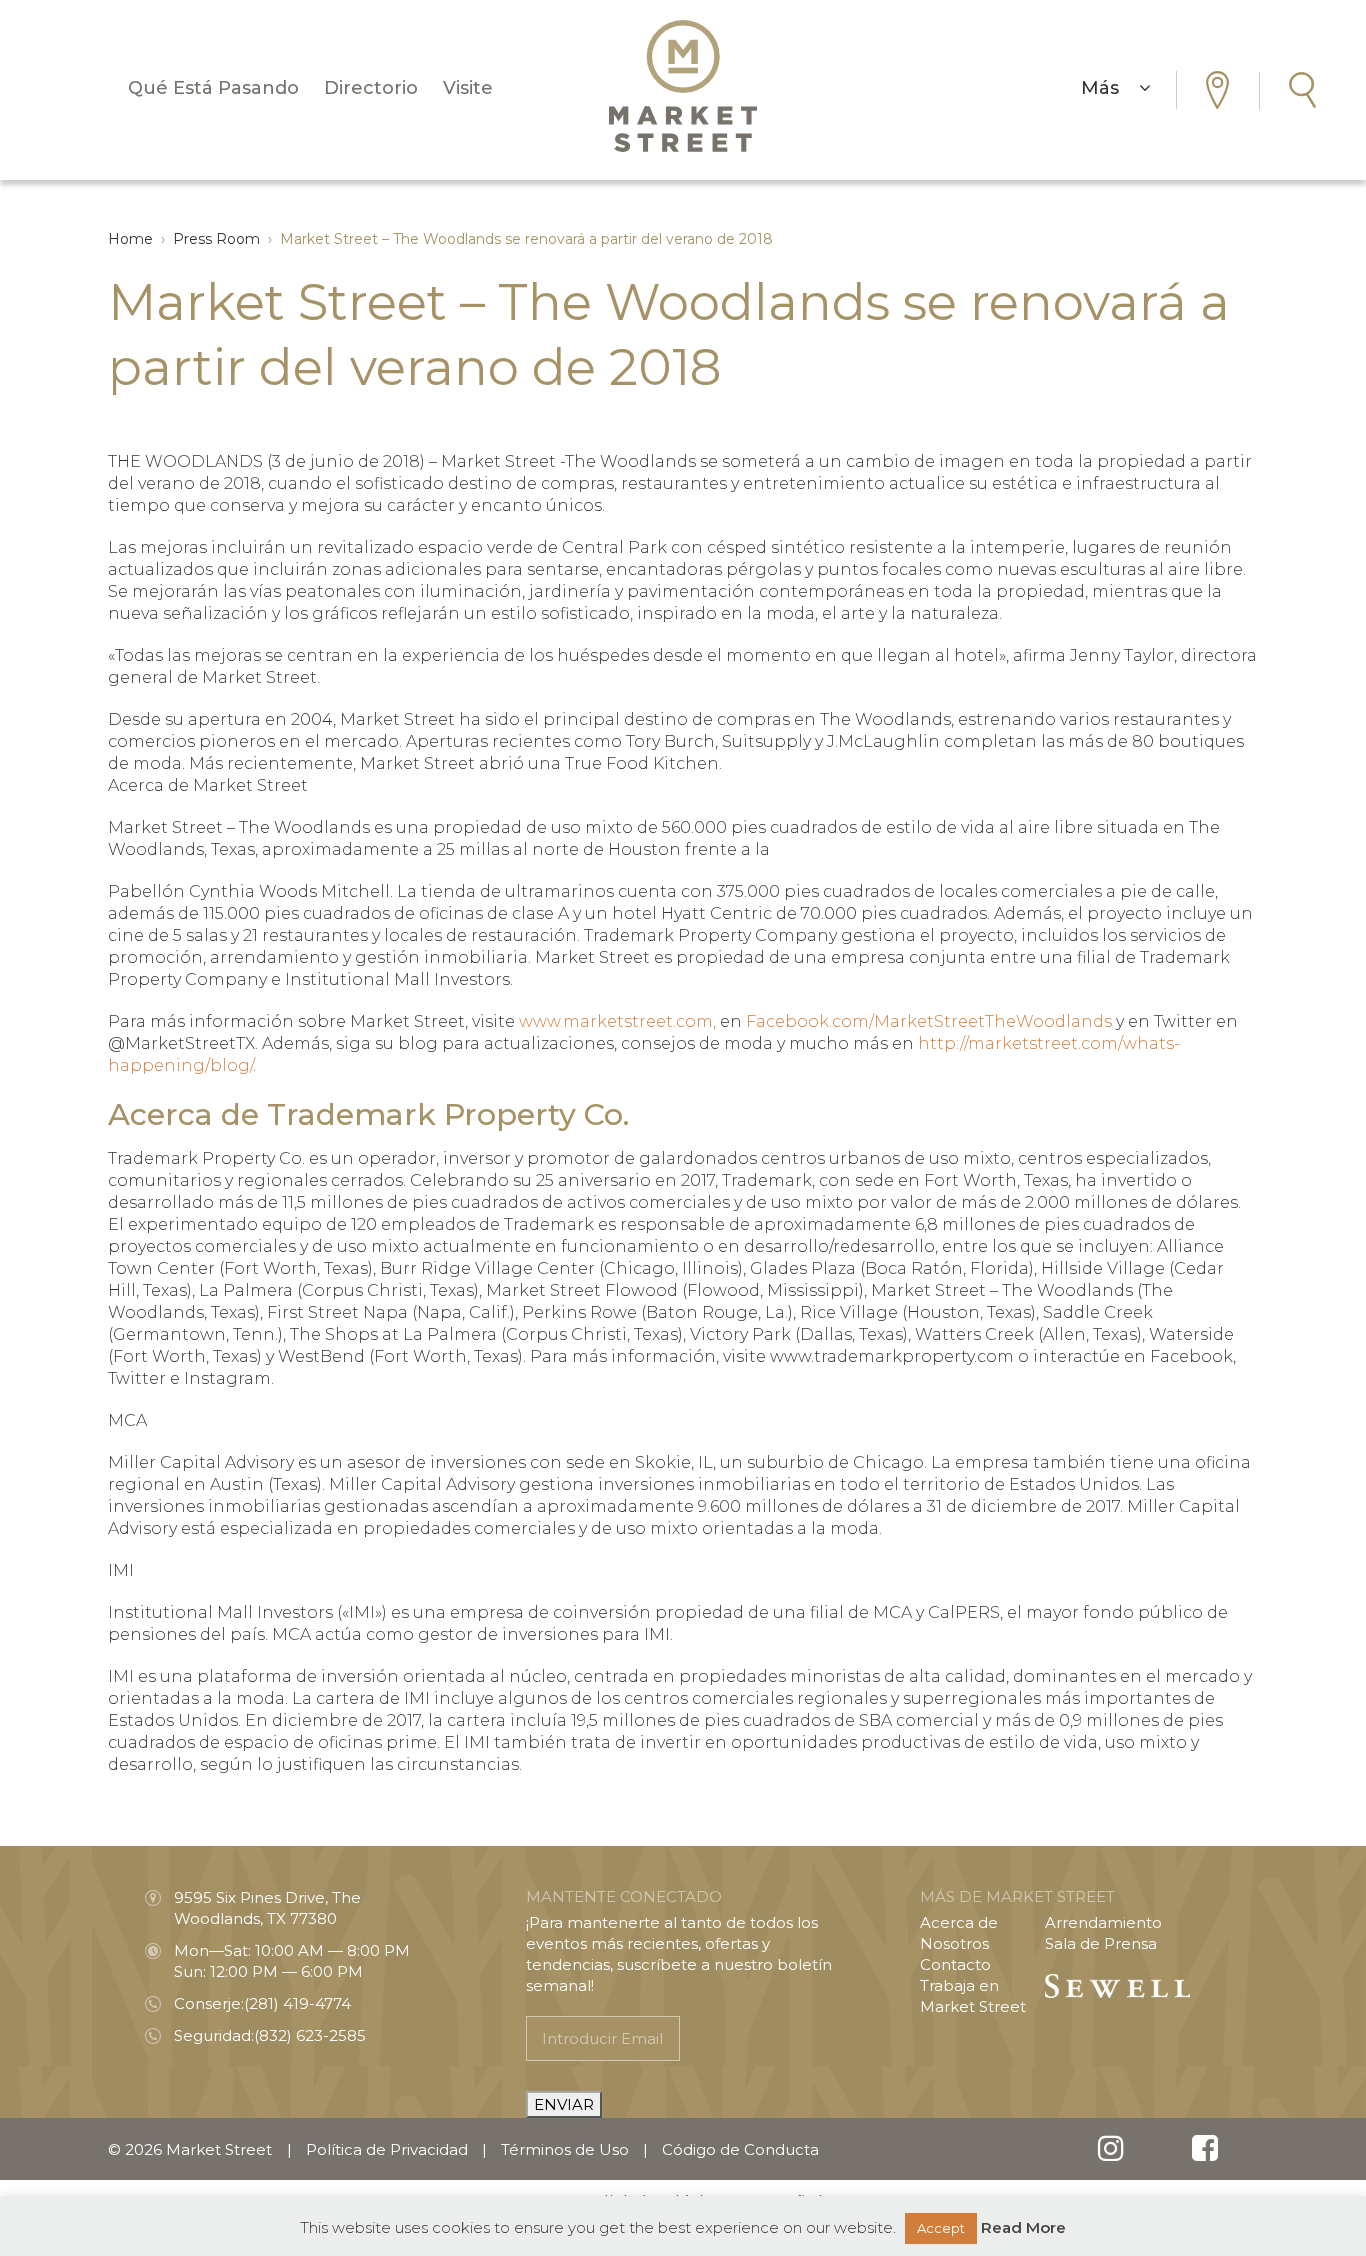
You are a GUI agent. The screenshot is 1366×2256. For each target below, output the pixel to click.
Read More (1023, 2227)
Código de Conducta (740, 2149)
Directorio (371, 88)
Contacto (955, 1964)
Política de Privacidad (387, 2149)
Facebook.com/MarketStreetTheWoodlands (929, 1021)
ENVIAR (564, 2104)
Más (1110, 88)
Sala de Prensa (1101, 1943)
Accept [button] (941, 2228)
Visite (468, 88)
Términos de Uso (565, 2149)
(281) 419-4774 (297, 2003)
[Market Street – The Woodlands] (683, 86)
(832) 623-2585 (310, 2035)
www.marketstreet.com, (617, 1021)
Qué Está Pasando (213, 88)
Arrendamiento (1103, 1922)
